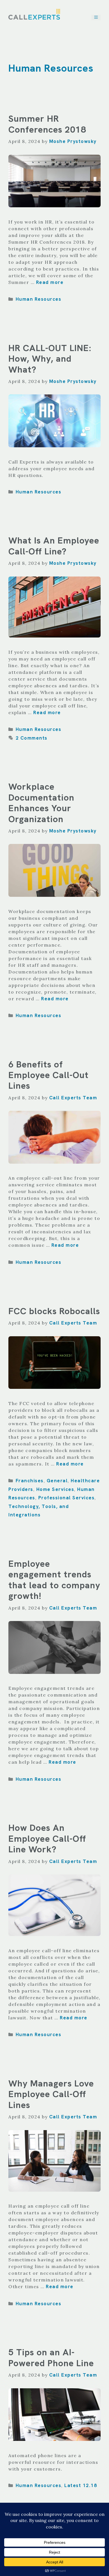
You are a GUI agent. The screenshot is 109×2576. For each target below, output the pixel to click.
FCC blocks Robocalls (54, 1311)
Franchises (30, 1481)
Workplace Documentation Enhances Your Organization (41, 803)
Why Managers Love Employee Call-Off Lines (51, 2094)
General (57, 1481)
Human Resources (39, 299)
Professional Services (67, 1498)
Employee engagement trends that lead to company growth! (54, 1580)
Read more (50, 282)
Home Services (55, 1489)
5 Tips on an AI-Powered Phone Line (51, 2358)
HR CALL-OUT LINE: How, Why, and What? (50, 359)
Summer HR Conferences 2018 (47, 124)
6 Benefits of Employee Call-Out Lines (48, 1075)
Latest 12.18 (81, 2485)
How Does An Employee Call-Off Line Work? (47, 1839)
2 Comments (32, 738)
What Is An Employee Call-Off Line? (54, 546)
